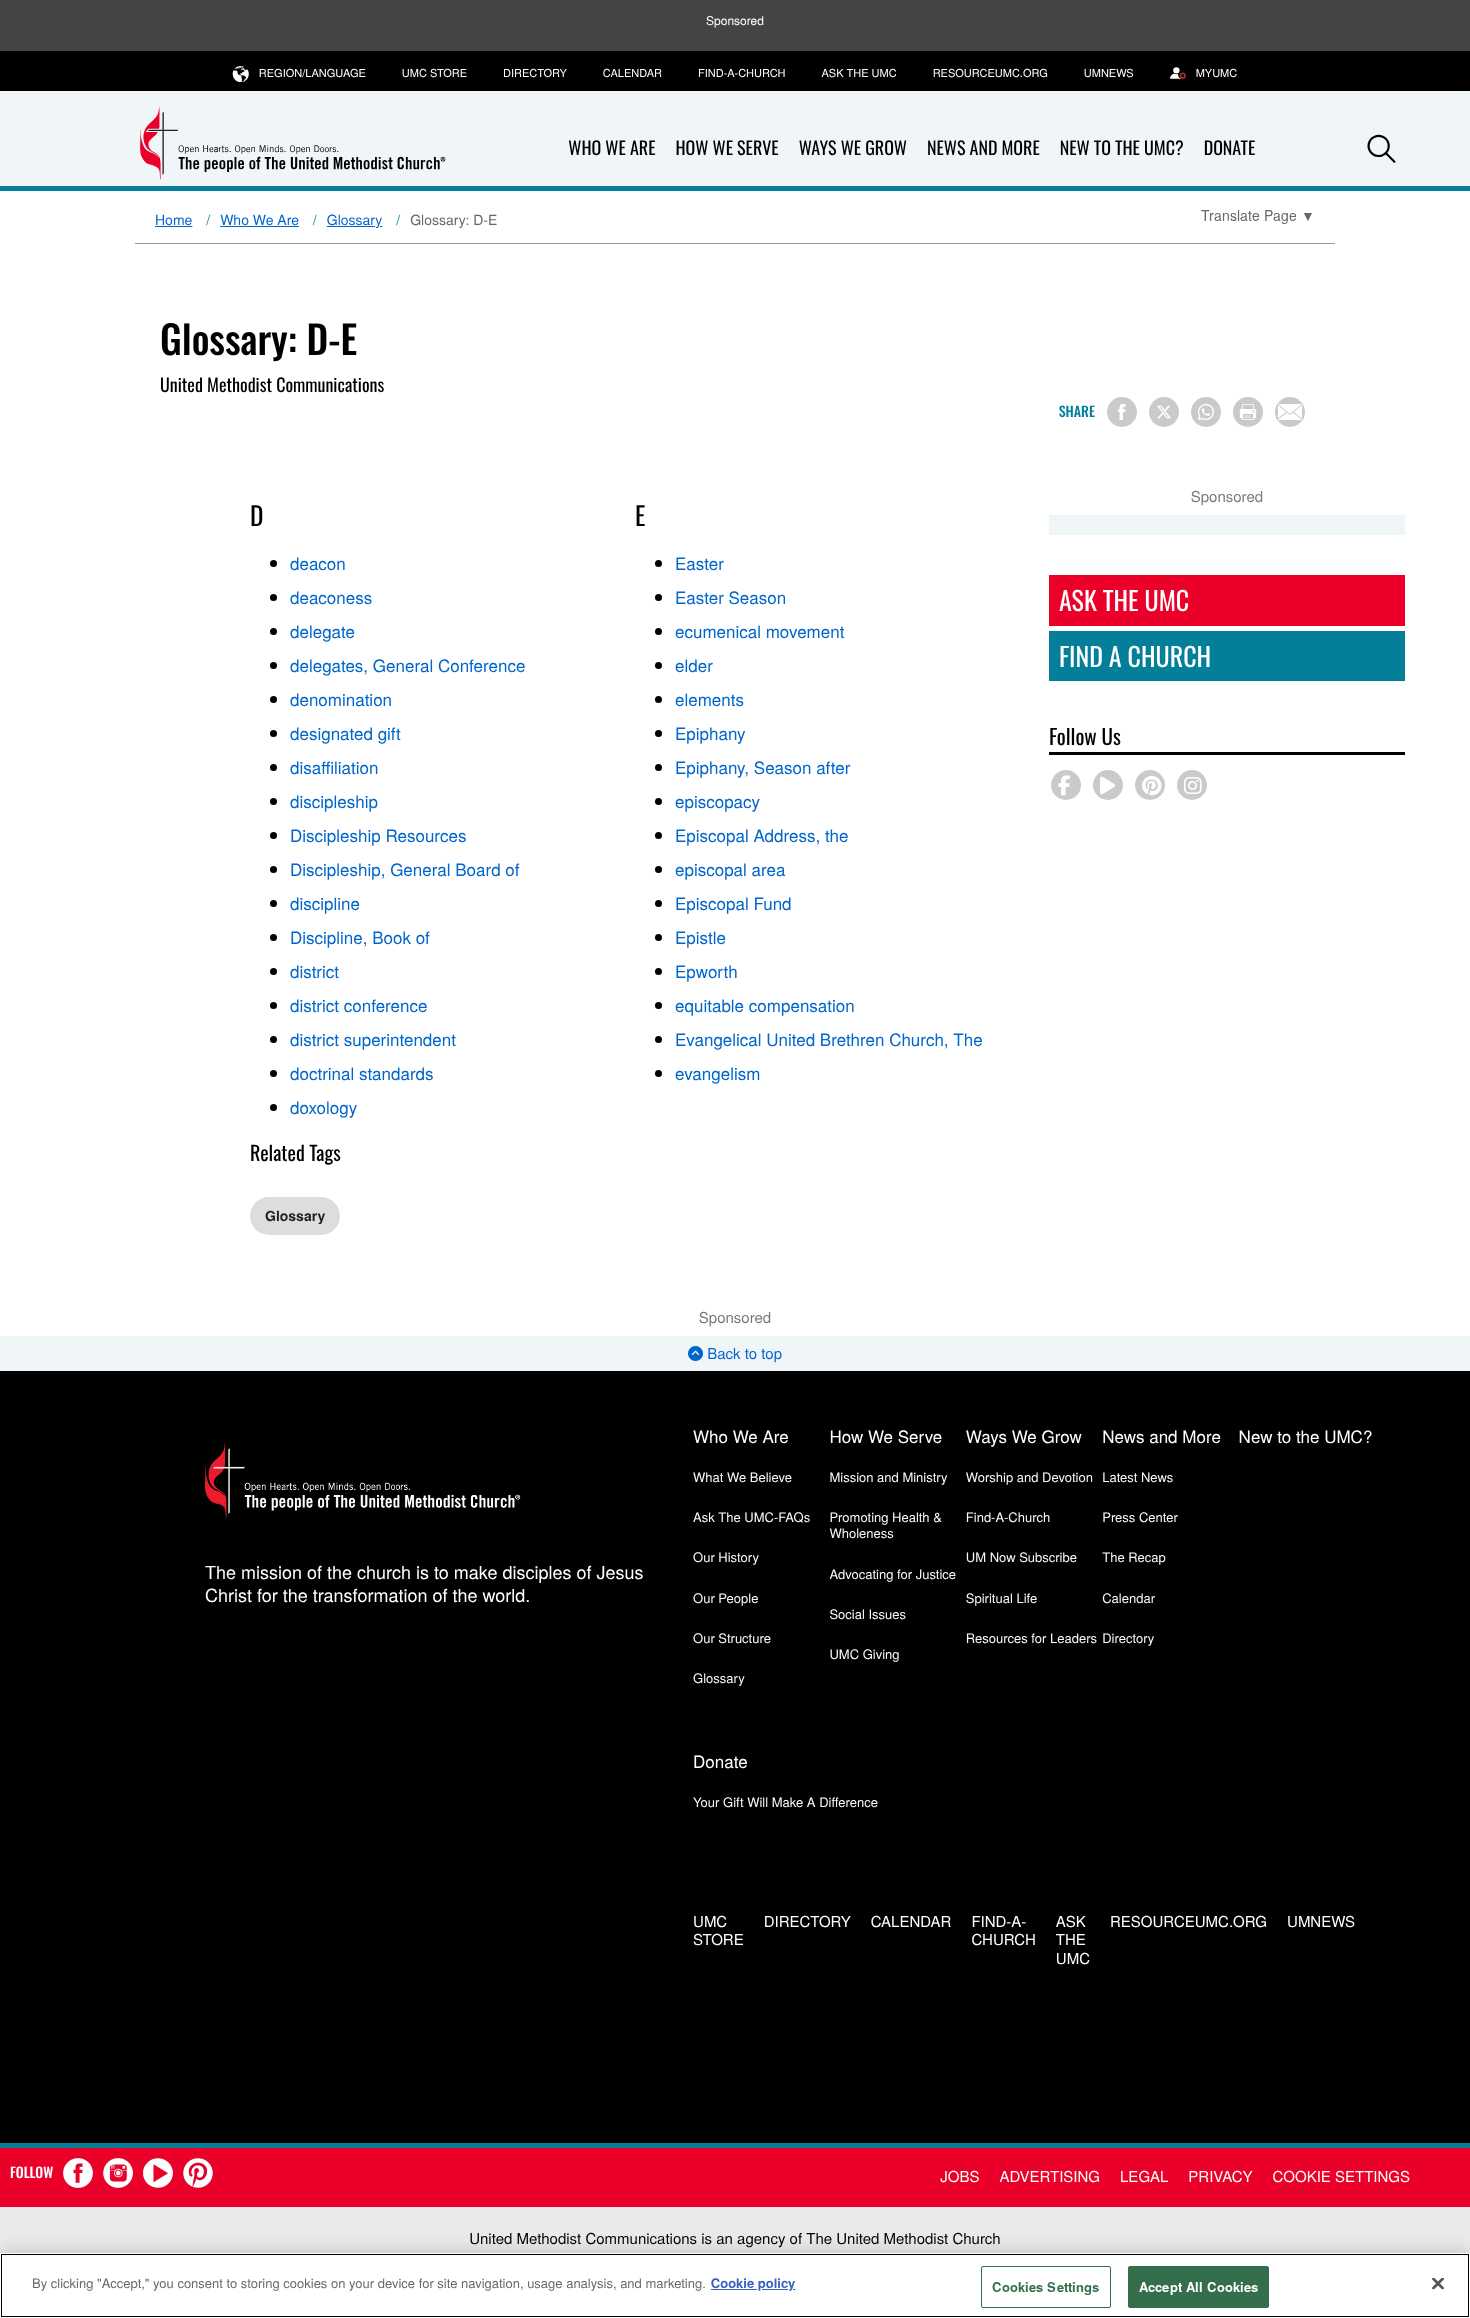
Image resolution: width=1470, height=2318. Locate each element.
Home (173, 219)
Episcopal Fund (733, 902)
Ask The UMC (1124, 599)
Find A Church (1135, 655)
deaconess (331, 596)
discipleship (334, 800)
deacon (318, 562)
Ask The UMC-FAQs (751, 1516)
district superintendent (373, 1038)
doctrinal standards (362, 1072)
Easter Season (730, 596)
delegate (322, 630)
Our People (725, 1597)
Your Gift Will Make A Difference (785, 1801)
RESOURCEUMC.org (990, 73)
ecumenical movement (759, 630)
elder (694, 664)
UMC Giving (864, 1653)
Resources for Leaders (1031, 1637)
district (314, 970)
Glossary (355, 219)
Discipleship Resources (378, 834)
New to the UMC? (1122, 148)
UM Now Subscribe (1021, 1556)
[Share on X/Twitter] (1164, 412)
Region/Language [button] (312, 73)
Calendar (632, 73)
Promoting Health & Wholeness (885, 1524)
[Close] (1438, 2283)
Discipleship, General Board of (405, 868)
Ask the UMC (858, 73)
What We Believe (742, 1476)
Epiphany (710, 732)
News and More (983, 148)
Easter (699, 562)
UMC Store (434, 73)
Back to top (742, 1353)
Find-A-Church (741, 73)
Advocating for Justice (892, 1573)
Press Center (1140, 1516)
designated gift (345, 732)
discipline (325, 902)
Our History (726, 1556)
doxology (323, 1106)
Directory (535, 73)
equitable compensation (765, 1004)
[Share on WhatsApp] (1206, 412)
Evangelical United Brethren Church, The (829, 1038)
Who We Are (611, 148)
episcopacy (717, 800)
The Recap (1133, 1556)
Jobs (959, 2176)
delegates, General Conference (407, 664)
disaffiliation (334, 766)
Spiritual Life (1001, 1597)
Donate (1230, 148)
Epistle (700, 936)
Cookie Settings (1341, 2176)
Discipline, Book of (360, 936)
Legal (1144, 2176)
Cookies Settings (1045, 2286)
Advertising (1049, 2176)
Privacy (1220, 2176)
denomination (341, 698)
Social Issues (867, 1613)
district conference (358, 1004)
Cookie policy (753, 2282)
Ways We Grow (853, 148)
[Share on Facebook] (1122, 412)
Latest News (1137, 1476)
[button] (1382, 149)
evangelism (717, 1072)
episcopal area (730, 868)
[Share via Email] (1290, 412)
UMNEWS (1109, 73)
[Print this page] (1248, 412)
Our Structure (732, 1637)
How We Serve (726, 148)
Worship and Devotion (1029, 1476)
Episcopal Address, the (761, 834)
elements (709, 698)
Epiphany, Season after (762, 766)
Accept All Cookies (1198, 2286)
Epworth (706, 970)
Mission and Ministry (888, 1476)
